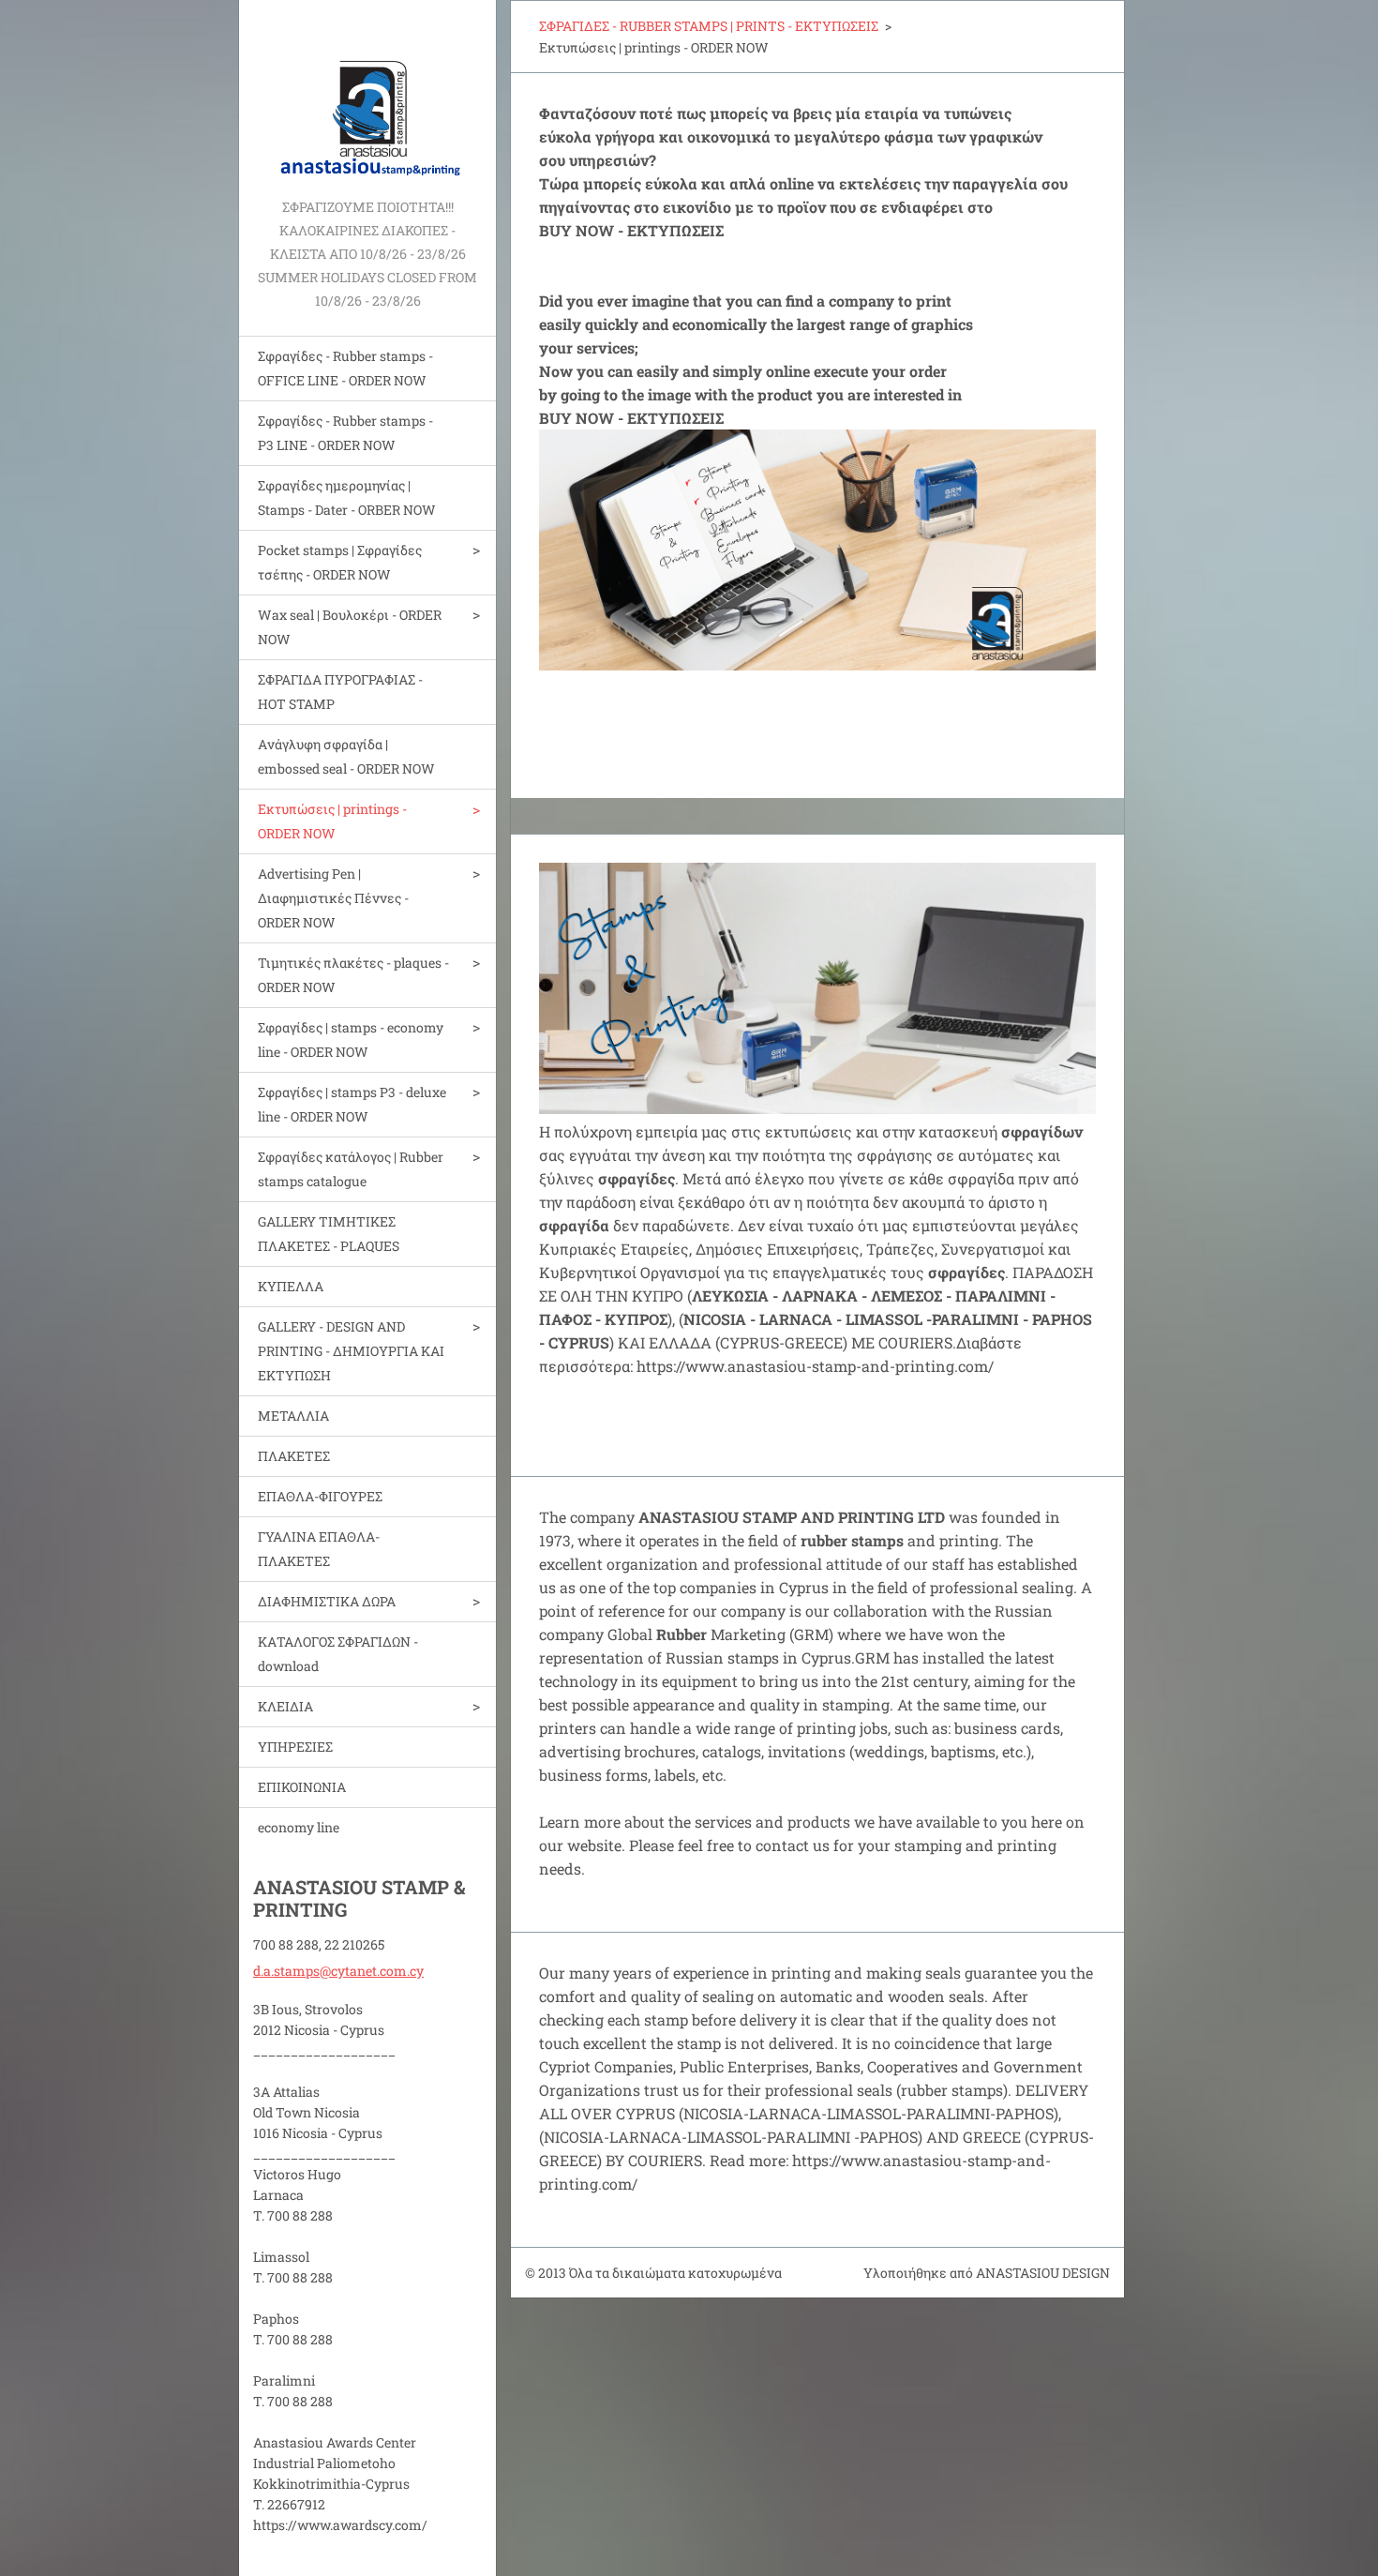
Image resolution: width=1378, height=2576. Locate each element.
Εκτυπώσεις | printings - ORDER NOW (332, 821)
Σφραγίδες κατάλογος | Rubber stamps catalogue (351, 1169)
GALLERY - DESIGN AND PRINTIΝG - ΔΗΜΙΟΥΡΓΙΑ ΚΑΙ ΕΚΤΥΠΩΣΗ (351, 1351)
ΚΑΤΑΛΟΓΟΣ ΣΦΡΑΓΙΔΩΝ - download (338, 1654)
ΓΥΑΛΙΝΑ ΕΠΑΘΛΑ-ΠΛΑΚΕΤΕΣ (319, 1549)
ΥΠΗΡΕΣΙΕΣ (295, 1747)
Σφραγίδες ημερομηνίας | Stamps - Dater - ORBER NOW (347, 497)
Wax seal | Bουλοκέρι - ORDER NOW (350, 627)
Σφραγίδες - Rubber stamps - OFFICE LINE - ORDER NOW (345, 368)
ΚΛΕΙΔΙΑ (285, 1706)
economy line (299, 1827)
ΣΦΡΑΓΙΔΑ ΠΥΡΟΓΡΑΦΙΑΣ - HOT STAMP (340, 692)
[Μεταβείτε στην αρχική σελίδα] (367, 98)
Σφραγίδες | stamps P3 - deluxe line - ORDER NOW (352, 1104)
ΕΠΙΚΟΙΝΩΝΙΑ (302, 1787)
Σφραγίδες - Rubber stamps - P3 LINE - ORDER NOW (345, 433)
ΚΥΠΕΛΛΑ (291, 1286)
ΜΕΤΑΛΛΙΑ (293, 1416)
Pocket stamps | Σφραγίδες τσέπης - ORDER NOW (340, 562)
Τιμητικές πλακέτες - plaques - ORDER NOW (353, 975)
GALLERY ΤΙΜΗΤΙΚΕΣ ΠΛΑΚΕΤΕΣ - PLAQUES (329, 1234)
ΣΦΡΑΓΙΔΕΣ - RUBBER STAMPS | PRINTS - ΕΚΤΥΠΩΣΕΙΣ (709, 26)
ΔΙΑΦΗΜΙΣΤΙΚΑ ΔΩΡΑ (327, 1601)
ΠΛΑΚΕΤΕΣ (294, 1456)
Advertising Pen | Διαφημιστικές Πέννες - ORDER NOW (333, 898)
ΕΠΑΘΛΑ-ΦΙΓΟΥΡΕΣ (320, 1496)
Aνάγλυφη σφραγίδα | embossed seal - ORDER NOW (346, 756)
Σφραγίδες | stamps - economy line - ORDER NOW (351, 1039)
